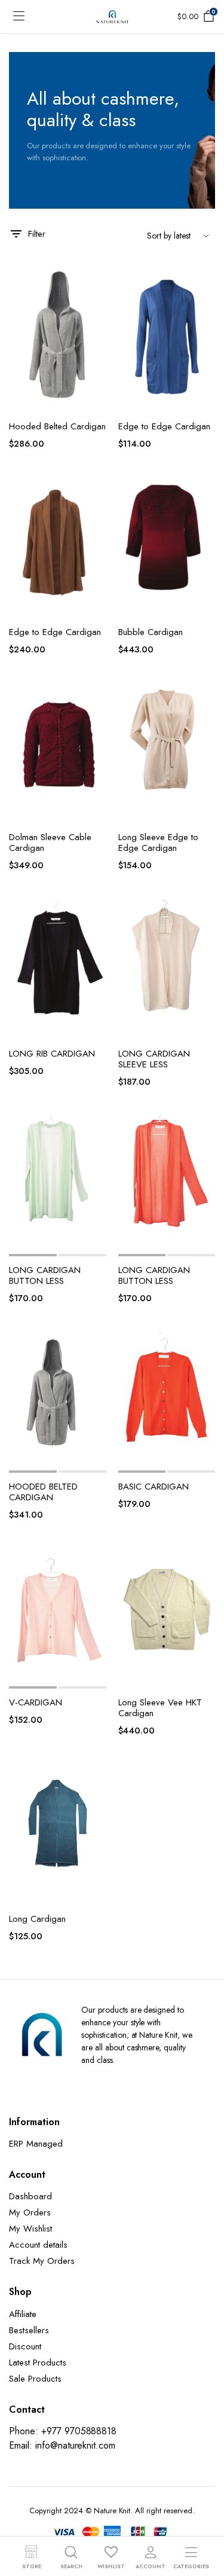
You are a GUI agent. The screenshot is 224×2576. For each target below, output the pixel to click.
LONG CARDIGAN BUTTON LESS (45, 1275)
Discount (25, 2346)
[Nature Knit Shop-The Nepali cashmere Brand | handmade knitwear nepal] (112, 17)
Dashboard (30, 2196)
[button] (96, 280)
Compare (96, 329)
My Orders (30, 2212)
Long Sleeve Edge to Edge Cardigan (158, 843)
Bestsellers (29, 2330)
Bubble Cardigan (151, 632)
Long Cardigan (37, 1919)
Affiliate (23, 2314)
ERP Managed (36, 2144)
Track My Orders (42, 2261)
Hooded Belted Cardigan (57, 426)
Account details (38, 2245)
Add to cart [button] (96, 355)
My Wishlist (30, 2229)
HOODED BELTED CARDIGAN (43, 1492)
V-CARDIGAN (36, 1702)
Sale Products (35, 2379)
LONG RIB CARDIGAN (52, 1054)
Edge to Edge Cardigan (164, 426)
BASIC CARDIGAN (154, 1487)
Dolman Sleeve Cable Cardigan (50, 843)
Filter (37, 234)
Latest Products (38, 2363)
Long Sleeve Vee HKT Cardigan (160, 1708)
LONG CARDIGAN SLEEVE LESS (154, 1059)
